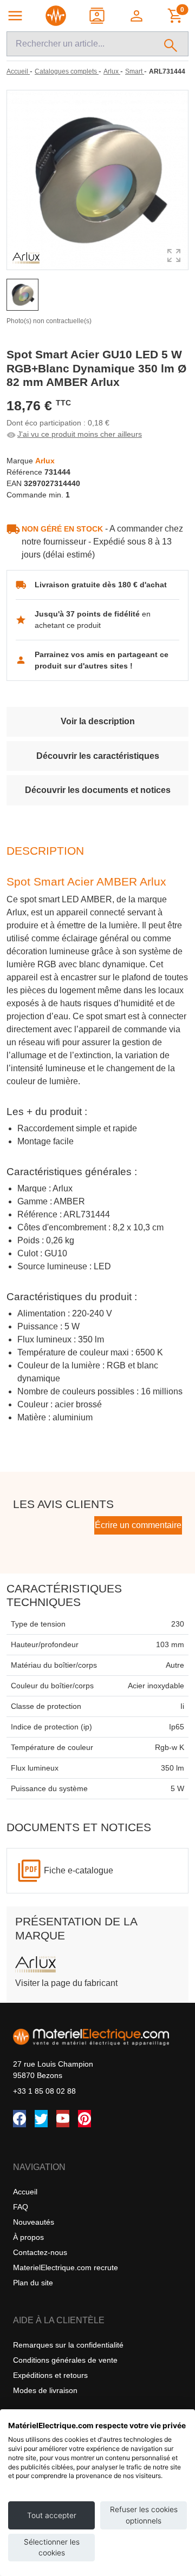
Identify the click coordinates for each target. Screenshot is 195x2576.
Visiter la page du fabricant (66, 1983)
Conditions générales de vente (65, 2360)
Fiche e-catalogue (79, 1870)
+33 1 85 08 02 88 (44, 2091)
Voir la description (98, 721)
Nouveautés (34, 2222)
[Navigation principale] (15, 16)
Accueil (25, 2192)
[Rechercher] (171, 44)
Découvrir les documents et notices (98, 790)
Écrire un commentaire (138, 1525)
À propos (28, 2237)
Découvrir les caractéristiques (98, 756)
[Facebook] (19, 2119)
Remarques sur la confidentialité (68, 2345)
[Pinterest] (84, 2119)
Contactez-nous (40, 2252)
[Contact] (98, 16)
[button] (137, 16)
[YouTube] (63, 2119)
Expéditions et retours (50, 2375)
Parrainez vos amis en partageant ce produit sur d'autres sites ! (102, 660)
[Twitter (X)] (41, 2119)
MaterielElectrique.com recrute (66, 2267)
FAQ (21, 2207)
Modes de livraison (45, 2390)
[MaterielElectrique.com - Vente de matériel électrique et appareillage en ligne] (56, 16)
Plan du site (33, 2283)
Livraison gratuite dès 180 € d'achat (101, 585)
